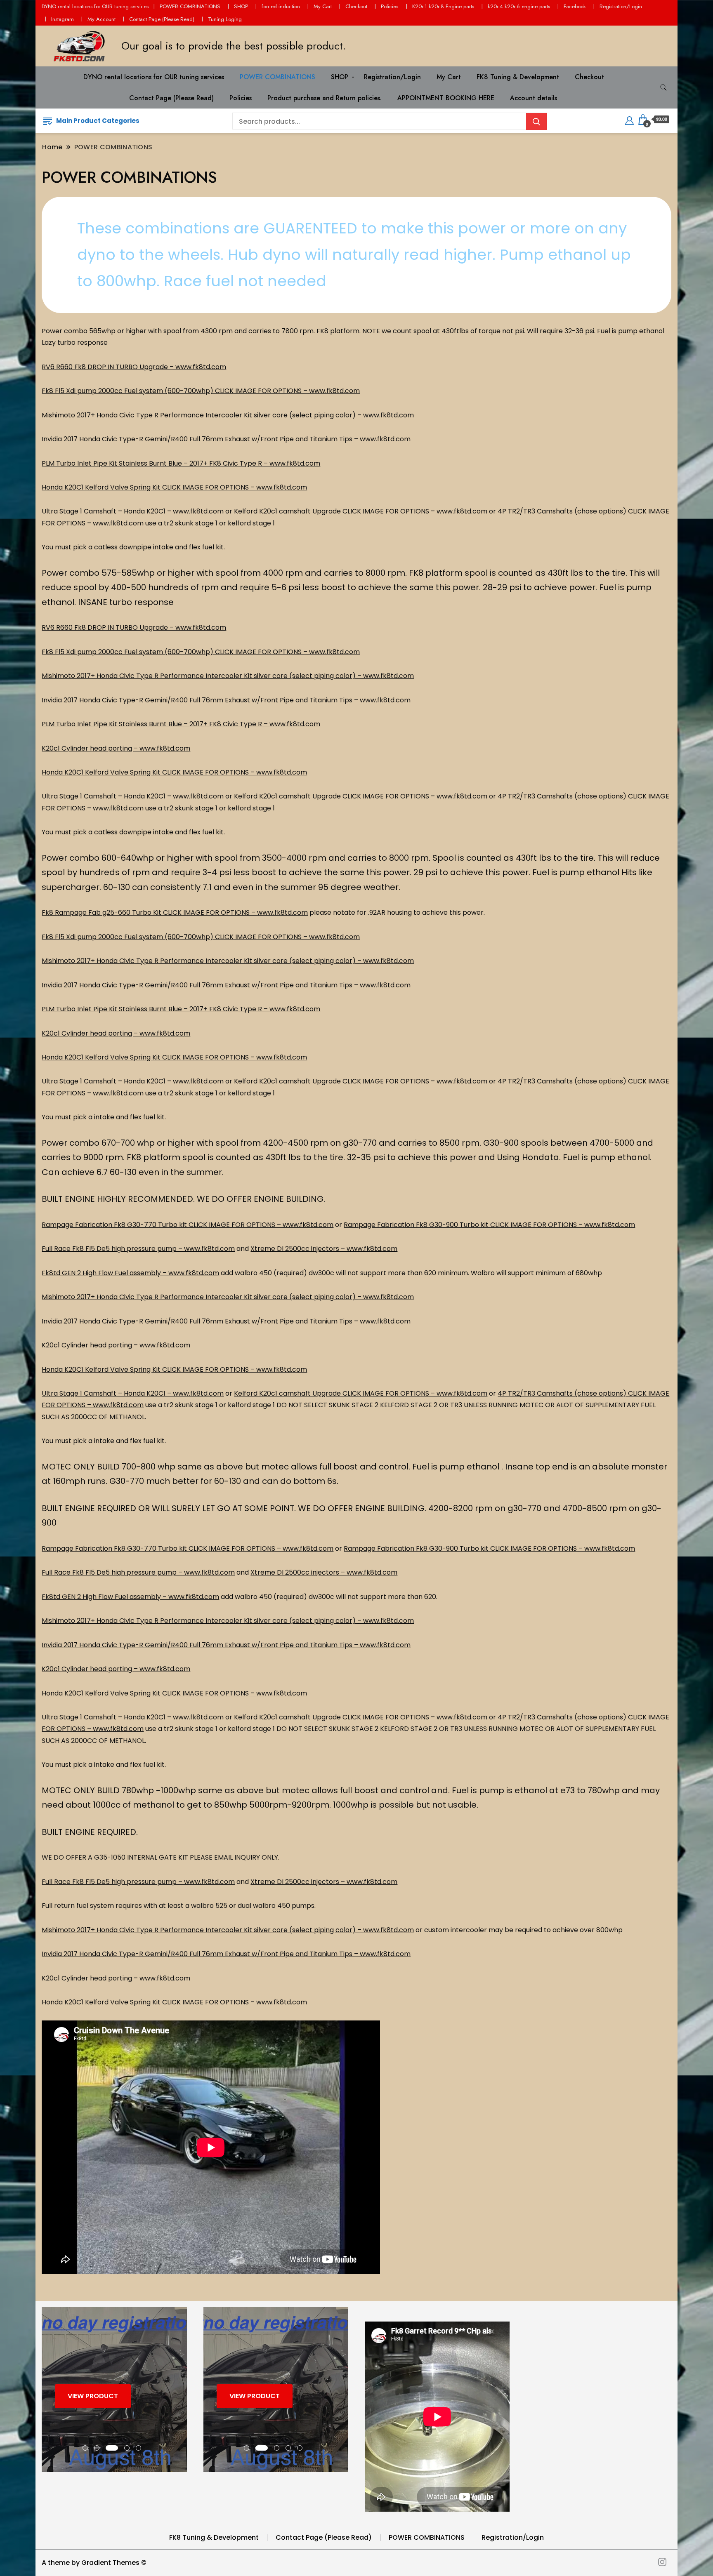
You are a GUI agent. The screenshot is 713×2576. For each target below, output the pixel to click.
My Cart (323, 6)
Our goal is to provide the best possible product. (234, 46)
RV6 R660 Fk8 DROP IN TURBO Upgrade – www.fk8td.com (134, 367)
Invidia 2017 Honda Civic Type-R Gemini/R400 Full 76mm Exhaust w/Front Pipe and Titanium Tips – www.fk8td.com (226, 439)
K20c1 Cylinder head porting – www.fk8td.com (116, 748)
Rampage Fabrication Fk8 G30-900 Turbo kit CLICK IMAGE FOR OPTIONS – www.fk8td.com (489, 1225)
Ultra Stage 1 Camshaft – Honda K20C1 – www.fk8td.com (133, 511)
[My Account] (629, 119)
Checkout (356, 6)
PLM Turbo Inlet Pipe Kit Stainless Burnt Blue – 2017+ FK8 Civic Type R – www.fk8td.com (181, 463)
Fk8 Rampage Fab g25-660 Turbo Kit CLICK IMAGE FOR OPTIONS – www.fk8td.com (175, 912)
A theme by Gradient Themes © (94, 2563)
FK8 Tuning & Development (518, 77)
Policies (390, 6)
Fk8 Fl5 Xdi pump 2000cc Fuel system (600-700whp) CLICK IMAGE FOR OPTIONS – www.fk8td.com (201, 391)
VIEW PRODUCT (93, 2396)
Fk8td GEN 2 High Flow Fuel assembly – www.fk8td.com (130, 1273)
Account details (534, 98)
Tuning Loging (225, 19)
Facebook (575, 6)
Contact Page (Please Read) (162, 19)
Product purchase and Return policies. (325, 98)
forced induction (281, 6)
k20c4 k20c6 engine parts (519, 6)
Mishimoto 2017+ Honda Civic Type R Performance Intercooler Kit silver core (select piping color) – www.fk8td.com (228, 415)
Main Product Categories (98, 121)
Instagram (63, 19)
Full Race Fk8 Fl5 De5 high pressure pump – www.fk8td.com (138, 1249)
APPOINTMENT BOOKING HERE (446, 98)
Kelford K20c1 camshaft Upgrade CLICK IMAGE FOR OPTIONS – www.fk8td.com (361, 511)
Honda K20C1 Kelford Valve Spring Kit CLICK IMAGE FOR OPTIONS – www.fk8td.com (174, 487)
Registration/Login (621, 6)
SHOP (241, 6)
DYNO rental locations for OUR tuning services (95, 6)
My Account (102, 19)
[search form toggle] (663, 88)
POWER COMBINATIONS (190, 6)
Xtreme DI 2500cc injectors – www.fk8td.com (324, 1249)
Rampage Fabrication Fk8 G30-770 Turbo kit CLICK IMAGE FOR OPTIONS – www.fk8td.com (188, 1225)
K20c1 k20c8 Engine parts (443, 6)
